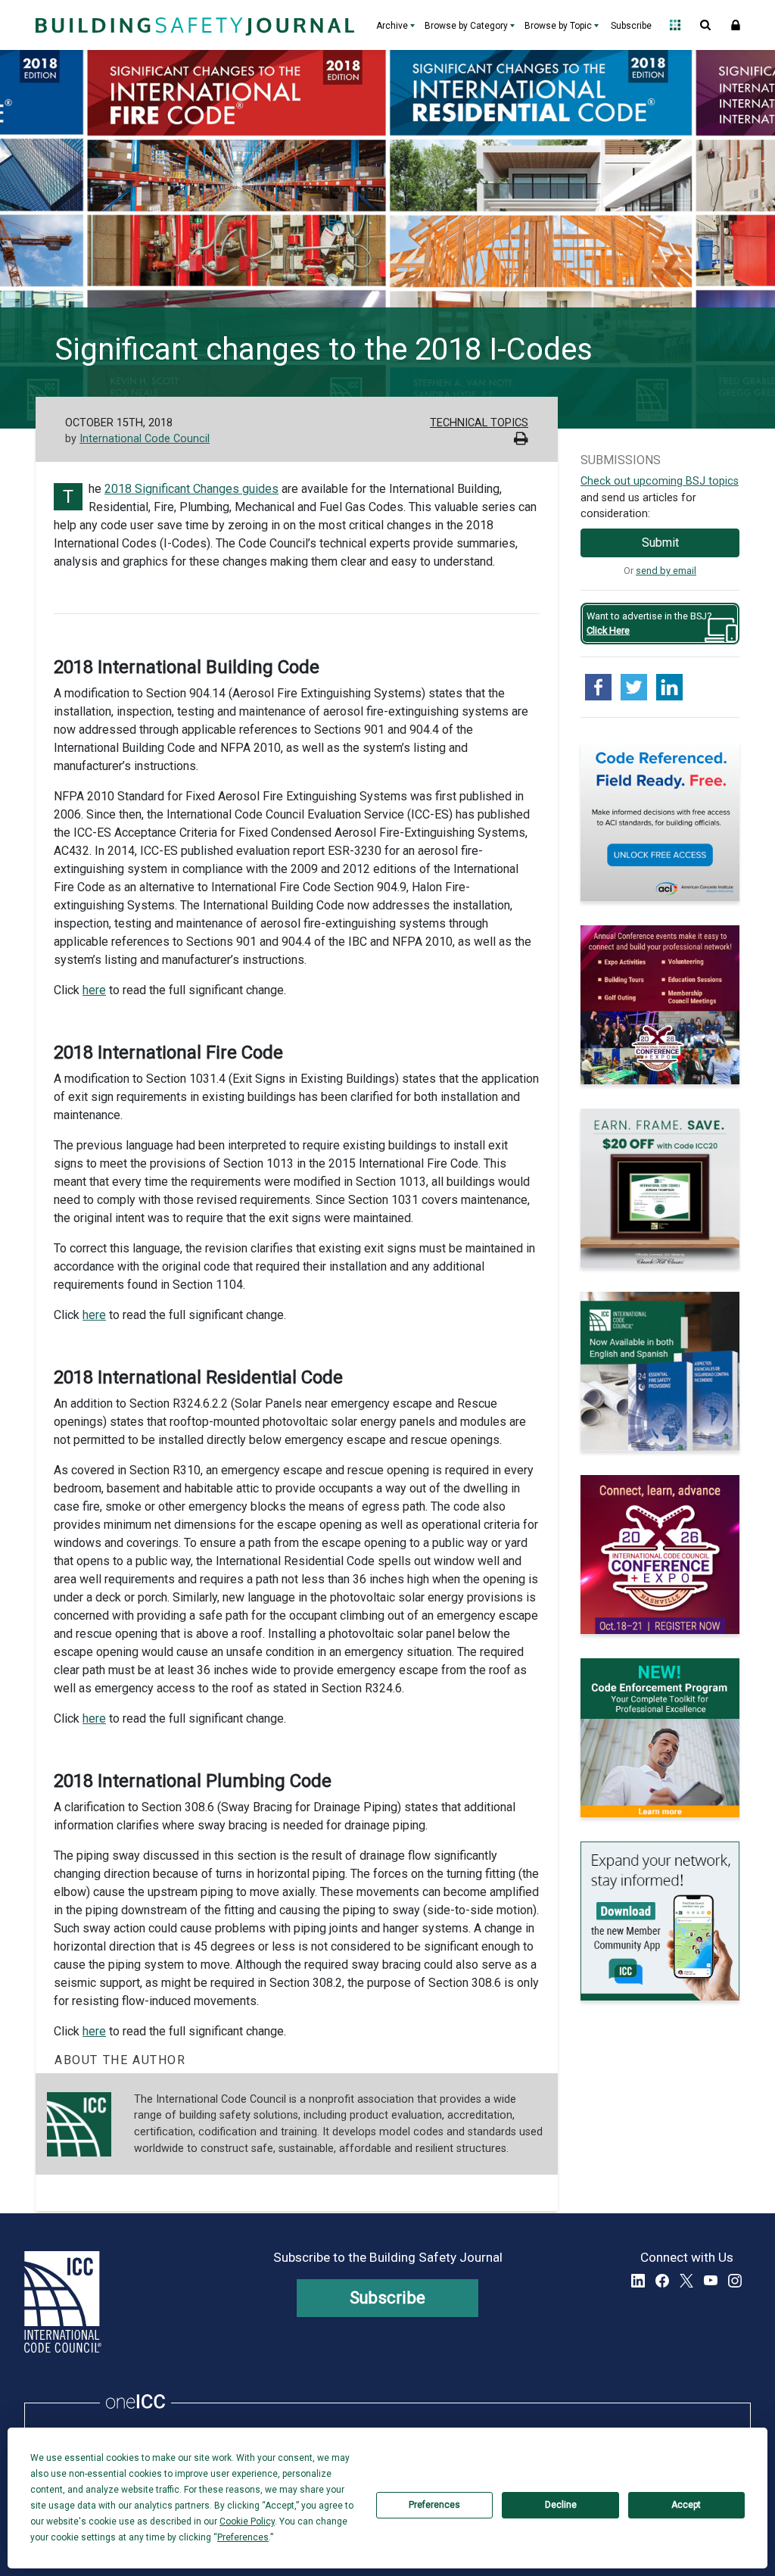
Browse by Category (466, 26)
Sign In (736, 25)
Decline (561, 2505)
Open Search (705, 25)
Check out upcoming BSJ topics (660, 481)
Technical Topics (479, 423)
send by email (666, 571)
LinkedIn (638, 2281)
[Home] (193, 25)
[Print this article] (521, 440)
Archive (392, 26)
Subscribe (631, 26)
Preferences (434, 2505)
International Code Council (145, 439)
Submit (660, 543)
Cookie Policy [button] (247, 2521)
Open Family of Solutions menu (675, 25)
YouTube (711, 2281)
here (94, 990)
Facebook (662, 2281)
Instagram (735, 2281)
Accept (686, 2505)
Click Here (608, 630)
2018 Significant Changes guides (191, 489)
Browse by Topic (558, 26)
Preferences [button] (243, 2537)
